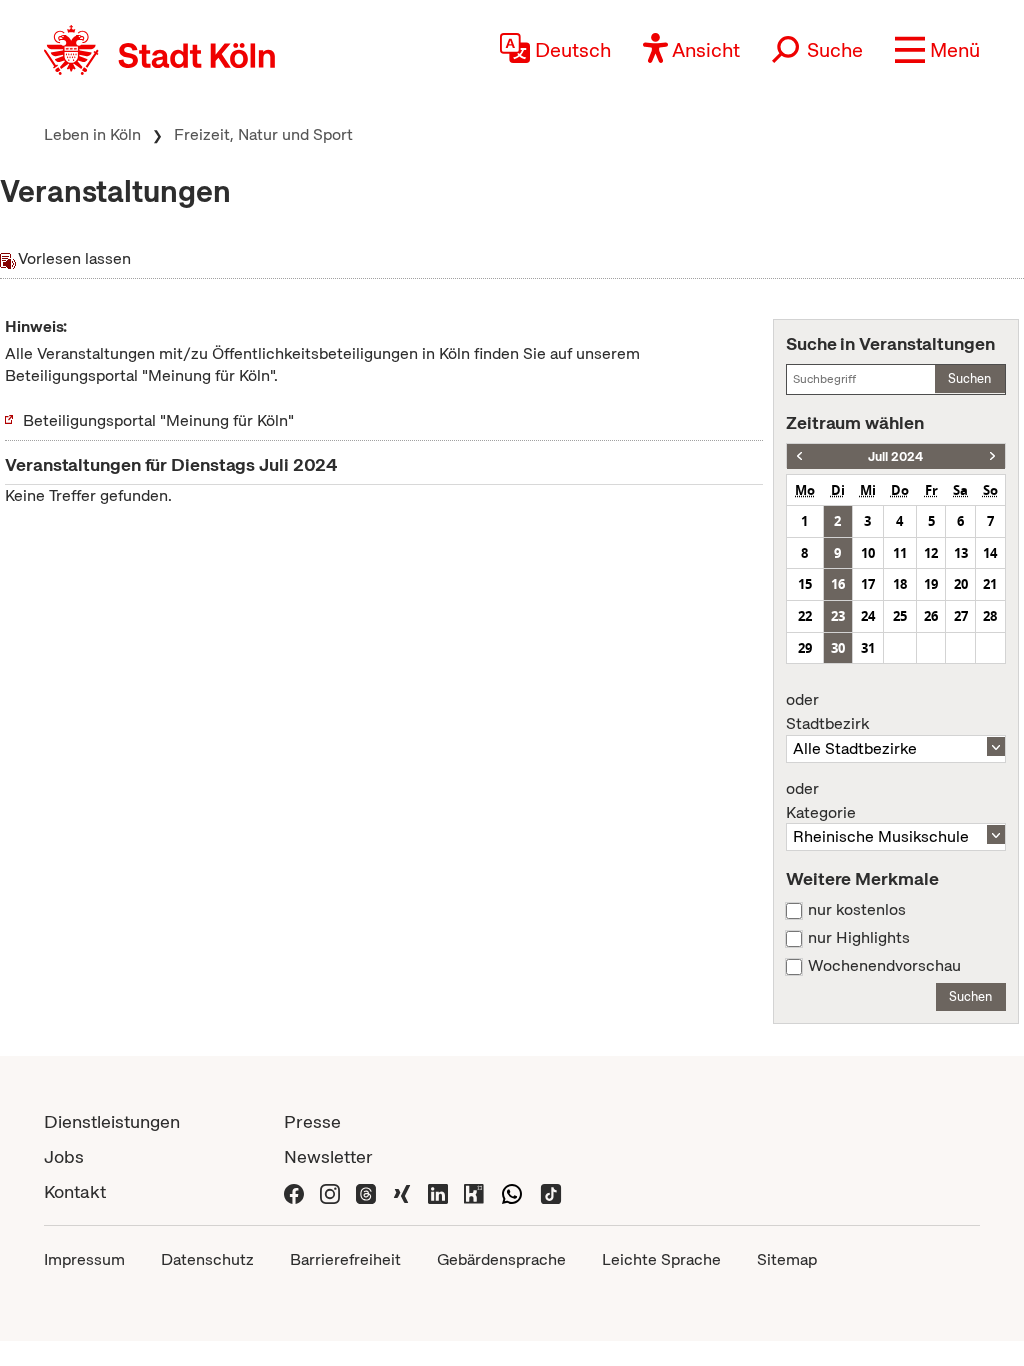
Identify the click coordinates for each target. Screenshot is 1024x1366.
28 (990, 616)
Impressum (84, 1259)
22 (805, 616)
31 (868, 648)
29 (805, 648)
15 (805, 584)
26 (931, 616)
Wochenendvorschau (884, 966)
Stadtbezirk (827, 712)
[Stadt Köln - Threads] (366, 1191)
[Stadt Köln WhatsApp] (512, 1191)
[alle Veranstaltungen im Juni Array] (799, 456)
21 (990, 584)
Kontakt (75, 1191)
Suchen (969, 378)
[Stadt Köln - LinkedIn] (438, 1191)
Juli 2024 (895, 456)
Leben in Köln (92, 134)
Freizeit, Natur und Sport (263, 134)
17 (868, 584)
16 (838, 584)
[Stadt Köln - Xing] (402, 1191)
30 (838, 648)
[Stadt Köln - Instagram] (330, 1191)
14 (990, 553)
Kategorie (821, 801)
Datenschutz (207, 1259)
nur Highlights (859, 938)
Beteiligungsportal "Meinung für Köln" (158, 420)
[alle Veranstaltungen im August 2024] (992, 456)
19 (931, 584)
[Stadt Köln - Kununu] (474, 1191)
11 (900, 553)
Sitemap (787, 1259)
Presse (312, 1121)
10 (868, 553)
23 (838, 616)
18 (900, 584)
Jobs (64, 1156)
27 (961, 616)
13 (961, 553)
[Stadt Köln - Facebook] (294, 1191)
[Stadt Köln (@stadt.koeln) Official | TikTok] (551, 1191)
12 (931, 553)
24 (868, 616)
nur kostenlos (857, 910)
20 (961, 584)
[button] (937, 50)
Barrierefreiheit (345, 1259)
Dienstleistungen (112, 1121)
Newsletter (328, 1156)
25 (900, 616)
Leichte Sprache (661, 1259)
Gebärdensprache (501, 1259)
